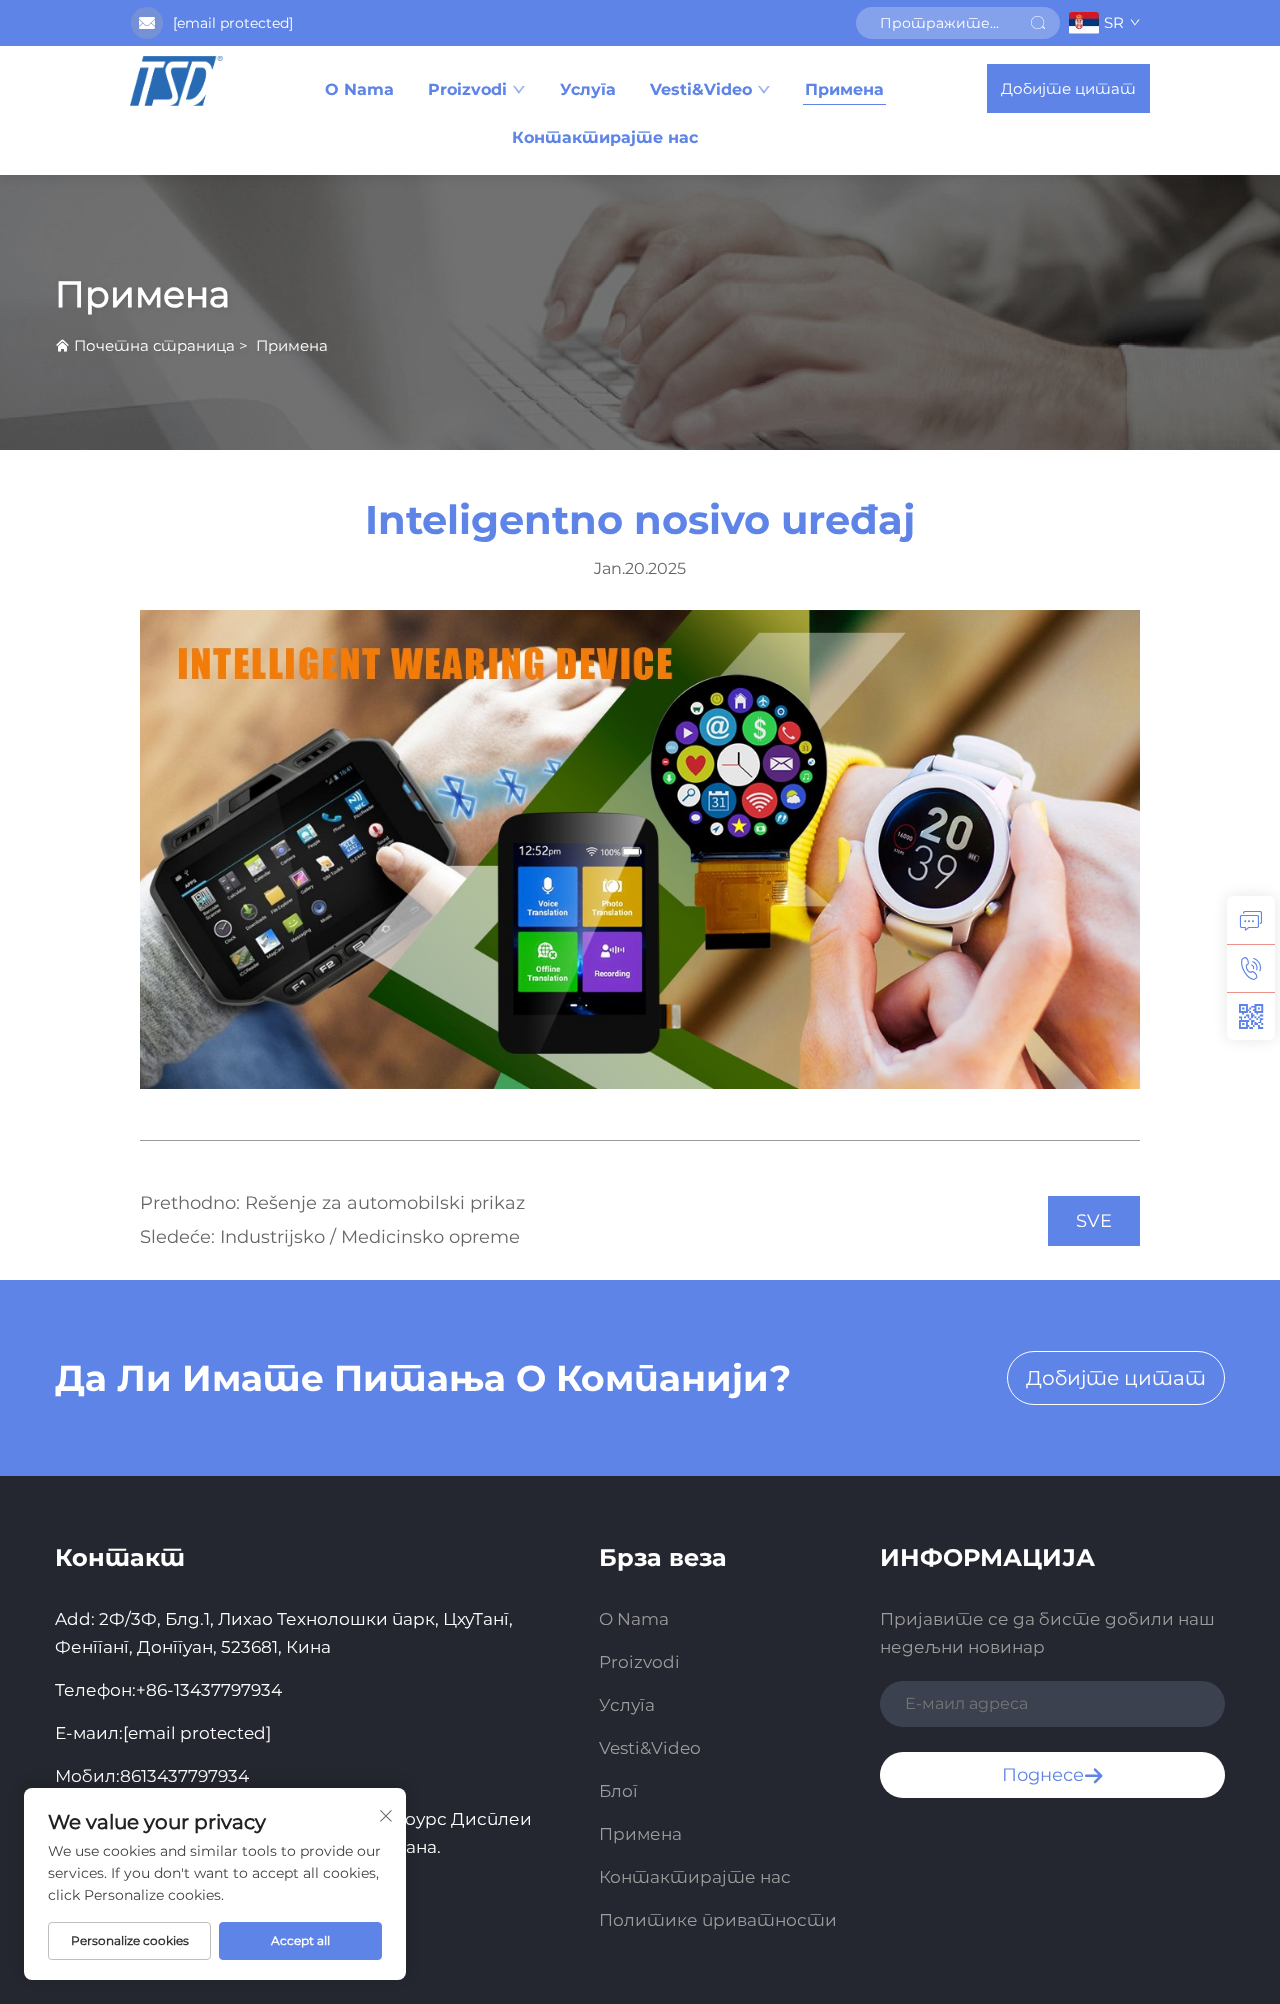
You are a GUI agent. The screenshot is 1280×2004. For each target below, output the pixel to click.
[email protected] (233, 23)
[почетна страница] (176, 81)
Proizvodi (467, 89)
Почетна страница (154, 345)
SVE (1094, 1221)
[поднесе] (1038, 23)
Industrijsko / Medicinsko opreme (367, 1237)
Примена (844, 89)
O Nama (359, 89)
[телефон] (1251, 968)
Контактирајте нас (605, 137)
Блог (618, 1791)
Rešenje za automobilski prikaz (382, 1203)
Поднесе (1043, 1775)
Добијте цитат (1068, 88)
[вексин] (1251, 1016)
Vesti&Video (701, 89)
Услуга (588, 89)
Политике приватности (718, 1920)
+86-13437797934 (209, 1690)
